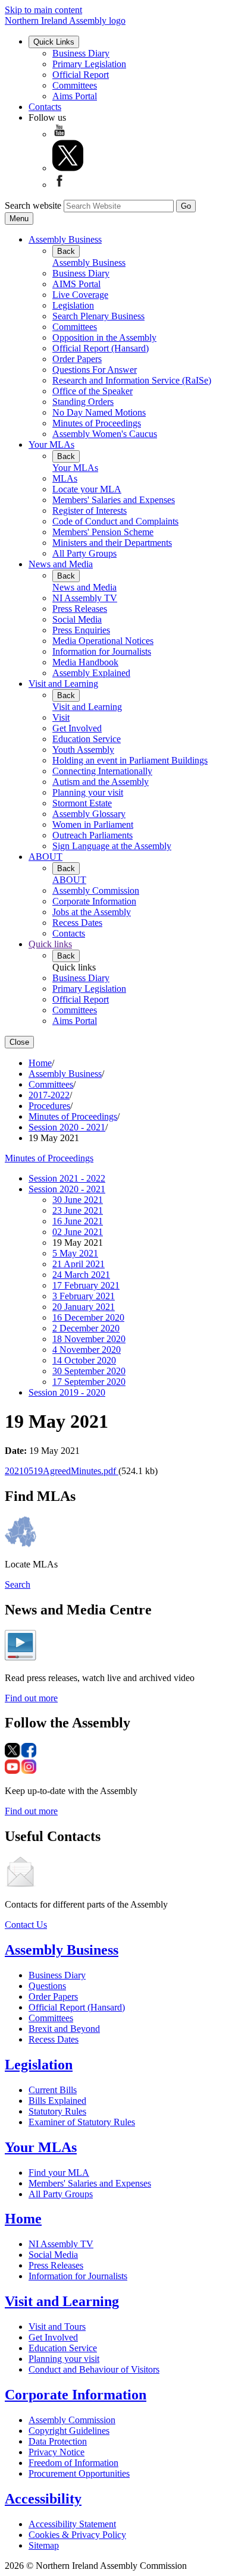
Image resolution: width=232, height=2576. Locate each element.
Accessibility (43, 2499)
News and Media (61, 564)
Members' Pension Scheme (103, 532)
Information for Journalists (102, 651)
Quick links (50, 944)
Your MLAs (51, 444)
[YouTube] (59, 134)
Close (19, 1042)
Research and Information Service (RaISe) (132, 380)
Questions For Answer (95, 370)
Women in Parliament (93, 824)
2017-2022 (49, 1095)
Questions (47, 1986)
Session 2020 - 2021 (67, 1127)
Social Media (77, 619)
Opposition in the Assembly (104, 337)
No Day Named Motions (99, 412)
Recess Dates (77, 923)
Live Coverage (80, 295)
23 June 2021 (78, 1210)
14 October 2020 (84, 1360)
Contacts (45, 107)
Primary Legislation (89, 64)
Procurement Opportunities (79, 2473)
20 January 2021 (84, 1307)
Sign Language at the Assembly (112, 846)
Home (40, 1063)
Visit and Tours (57, 2327)
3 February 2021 (84, 1296)
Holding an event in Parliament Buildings (130, 760)
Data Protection (58, 2441)
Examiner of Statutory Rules (82, 2122)
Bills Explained (57, 2101)
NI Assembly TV (85, 598)
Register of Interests (90, 511)
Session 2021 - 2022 (67, 1178)
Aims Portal (75, 96)
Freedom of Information (73, 2463)
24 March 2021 (81, 1275)
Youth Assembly (83, 750)
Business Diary (81, 53)
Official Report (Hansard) (101, 348)
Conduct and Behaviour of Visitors (94, 2369)
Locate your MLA (87, 489)
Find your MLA (59, 2173)
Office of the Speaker (93, 391)
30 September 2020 (89, 1371)
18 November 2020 (89, 1339)
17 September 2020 (89, 1382)
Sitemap (44, 2545)
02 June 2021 (78, 1232)
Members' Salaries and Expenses (114, 500)
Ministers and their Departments (112, 543)
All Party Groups (84, 553)
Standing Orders (83, 402)
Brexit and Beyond (64, 2029)
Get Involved (77, 728)
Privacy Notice (57, 2452)
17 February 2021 (86, 1285)
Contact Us (26, 1925)
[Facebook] (59, 185)
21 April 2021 (79, 1264)
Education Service (87, 739)
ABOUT (46, 857)
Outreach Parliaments (93, 835)
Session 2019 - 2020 (67, 1392)
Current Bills (53, 2090)
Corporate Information (94, 901)
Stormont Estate (82, 803)
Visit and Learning (63, 684)
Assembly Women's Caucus (105, 434)
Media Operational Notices (103, 641)
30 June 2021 (78, 1200)
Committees (75, 85)
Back (66, 251)
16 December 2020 (88, 1317)
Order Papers (77, 359)
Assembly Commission (96, 890)
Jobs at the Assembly (92, 912)
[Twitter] (68, 168)
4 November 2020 (87, 1350)
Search (18, 1584)
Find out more (31, 1698)
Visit (61, 717)
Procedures (49, 1106)
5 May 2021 (75, 1253)
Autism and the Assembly (101, 782)
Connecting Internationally (102, 771)
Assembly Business (65, 239)
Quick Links (54, 42)
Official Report (81, 75)
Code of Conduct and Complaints (115, 521)
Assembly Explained (91, 673)
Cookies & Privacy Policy (77, 2535)
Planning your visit (88, 792)
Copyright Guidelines (69, 2431)
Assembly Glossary (89, 814)
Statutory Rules (57, 2111)
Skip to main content (43, 10)
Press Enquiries (81, 630)
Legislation (73, 305)
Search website (33, 205)
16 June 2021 (78, 1221)
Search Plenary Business (98, 316)
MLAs (65, 478)
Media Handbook (85, 662)
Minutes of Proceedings (97, 423)
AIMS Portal (76, 284)
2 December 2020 (86, 1328)
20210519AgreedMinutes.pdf (62, 1471)
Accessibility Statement (72, 2524)
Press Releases (80, 609)
